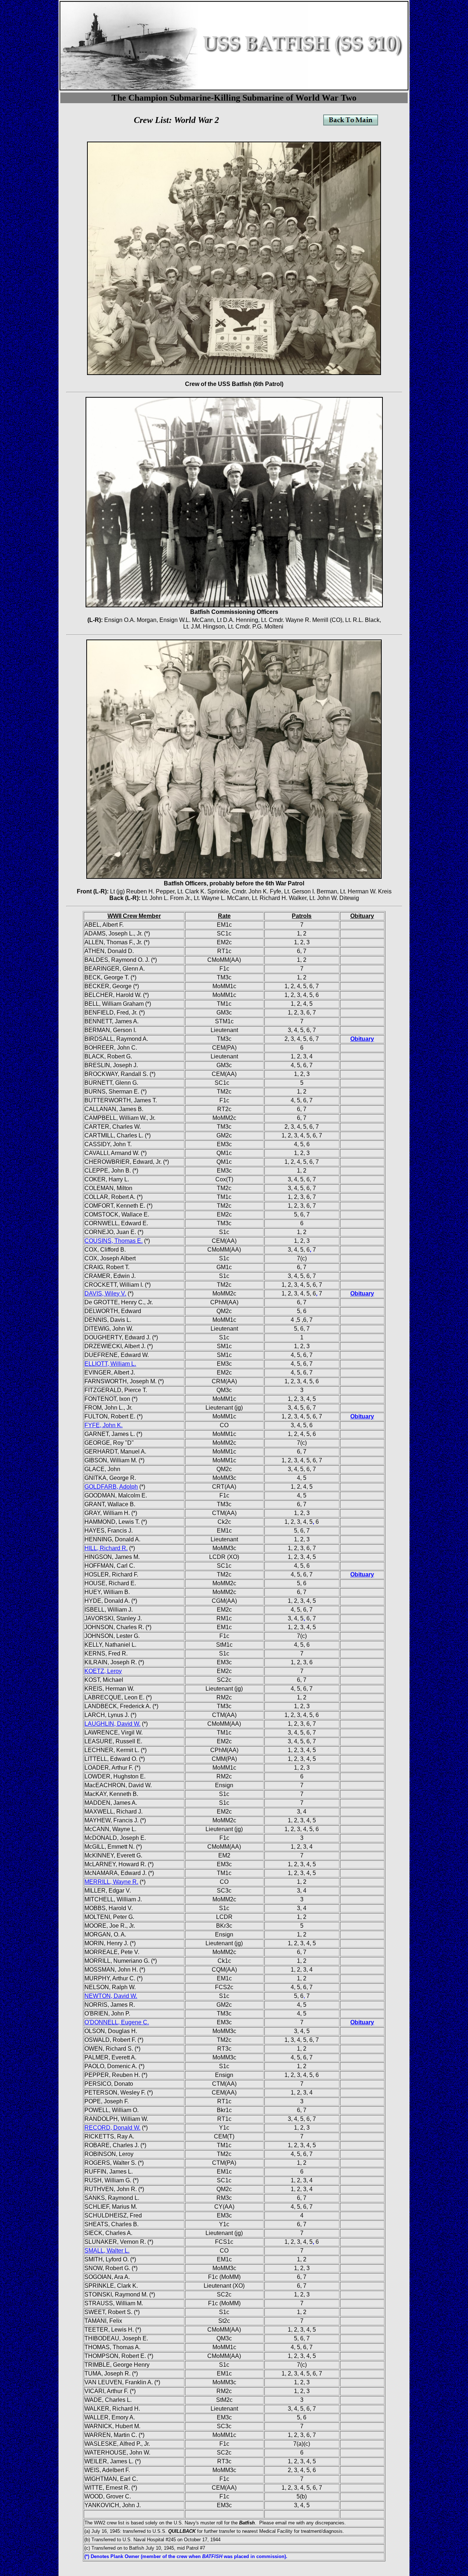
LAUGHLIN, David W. (112, 1724)
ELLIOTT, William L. (110, 1364)
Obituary (362, 1039)
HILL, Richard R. (106, 1548)
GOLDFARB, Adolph (111, 1487)
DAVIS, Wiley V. (105, 1293)
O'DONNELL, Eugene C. (117, 2022)
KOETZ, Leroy (103, 1671)
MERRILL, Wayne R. (111, 1882)
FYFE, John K (103, 1425)
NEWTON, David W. (111, 1996)
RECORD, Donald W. (112, 2128)
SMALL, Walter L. (107, 2251)
